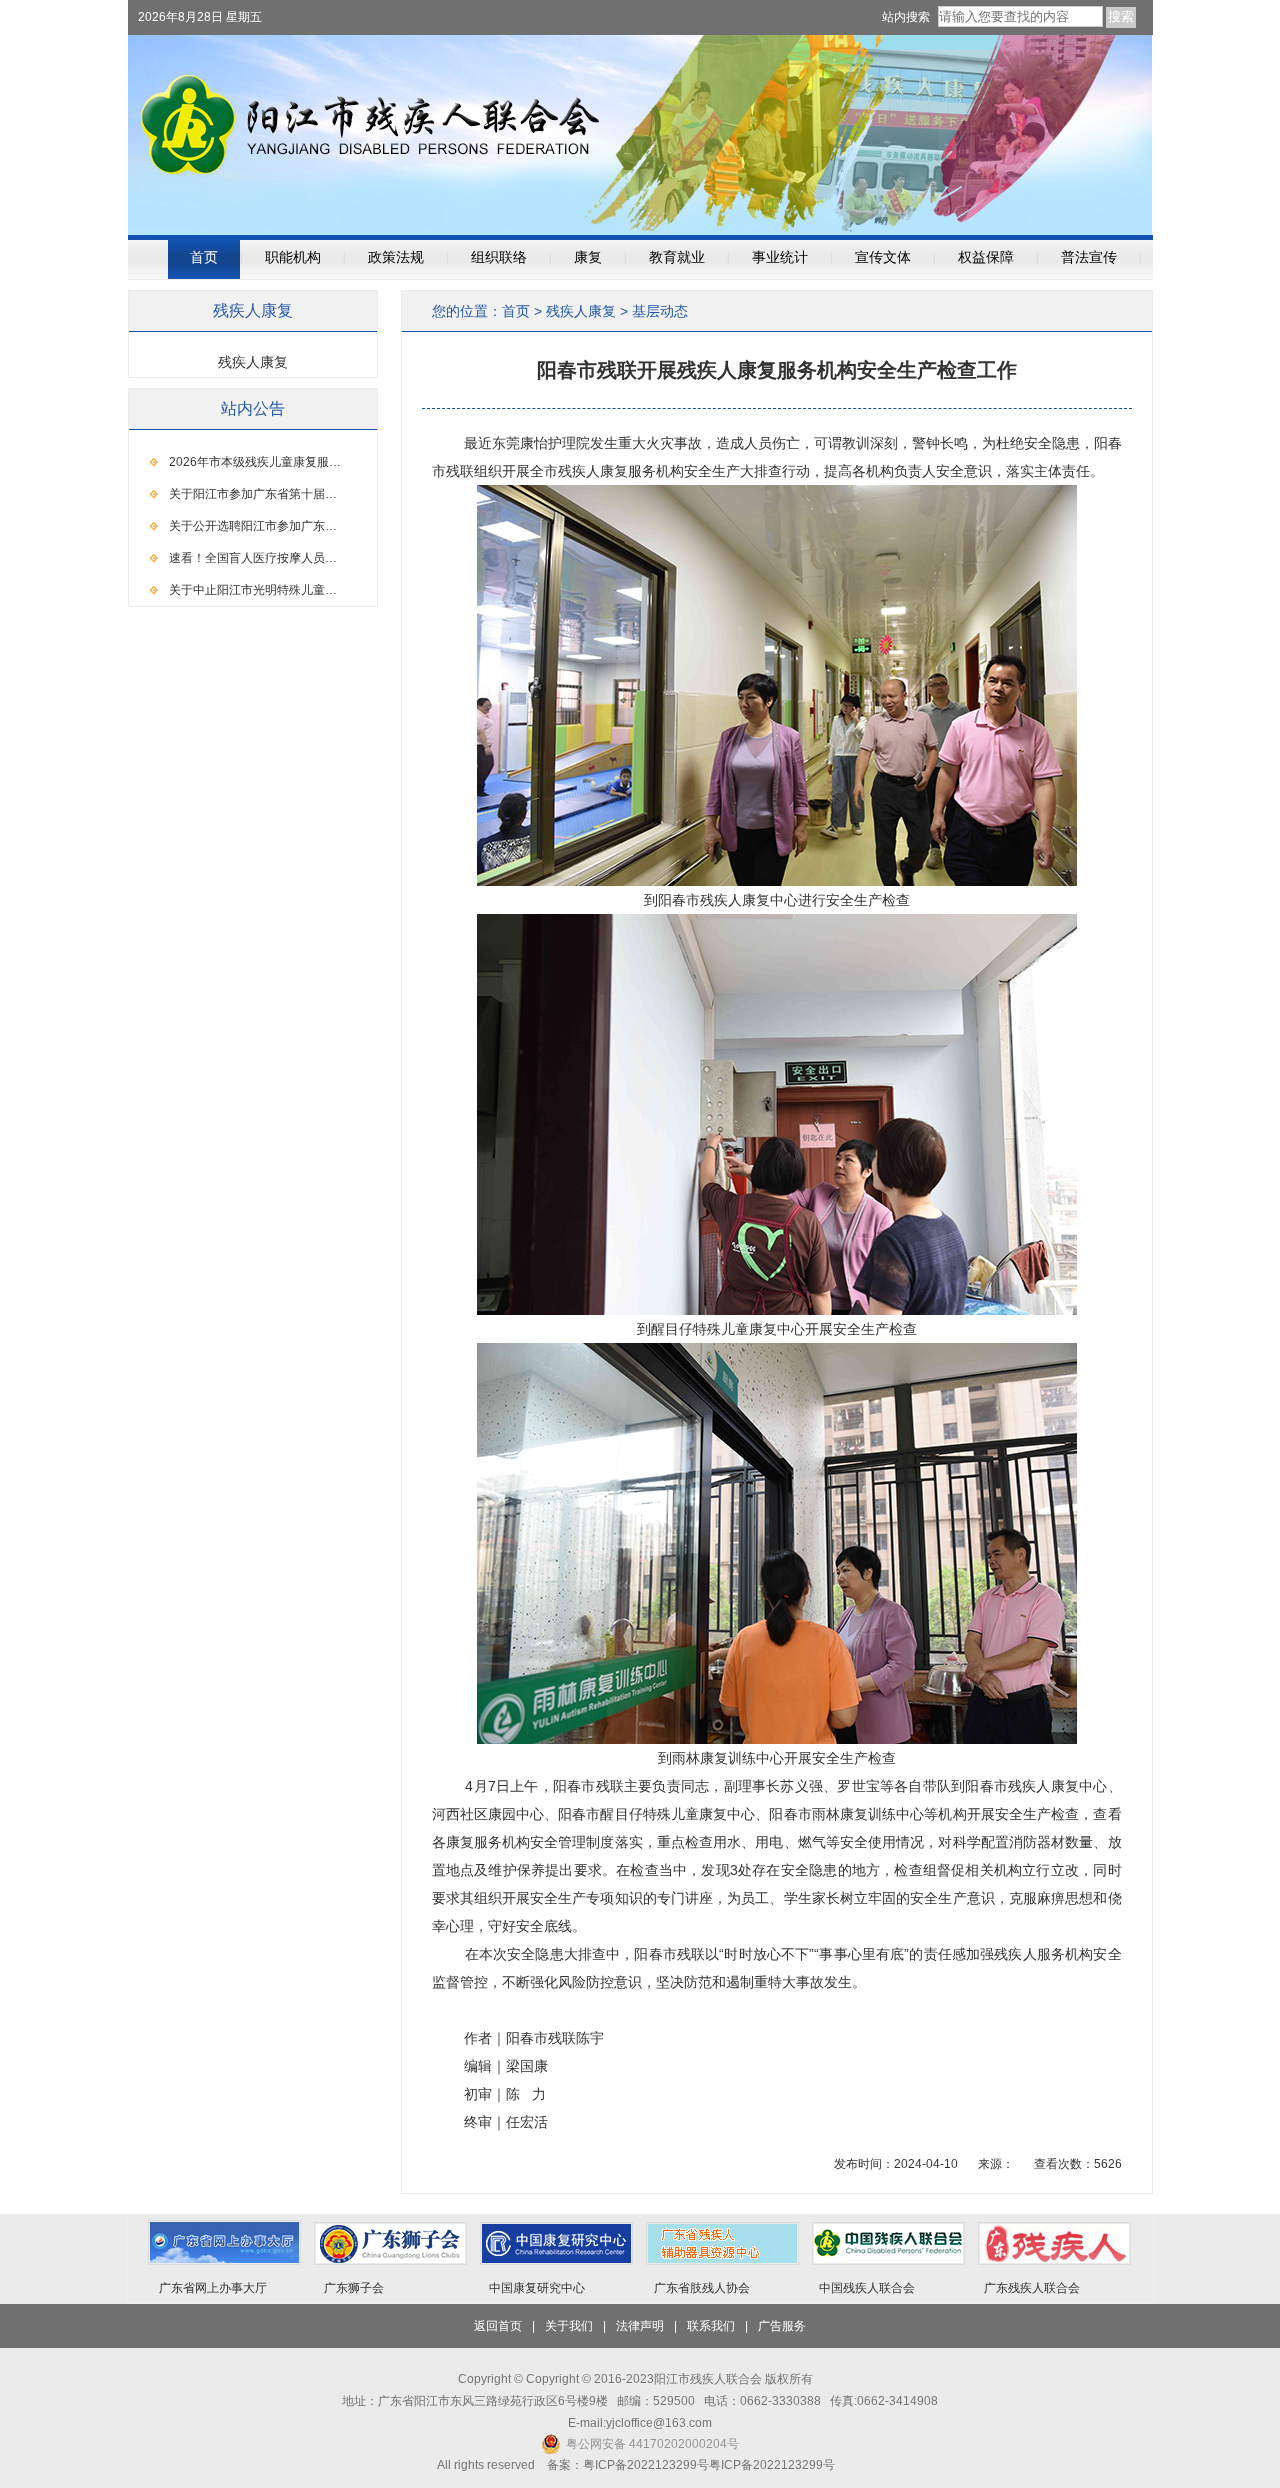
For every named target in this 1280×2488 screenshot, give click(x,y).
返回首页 (498, 2326)
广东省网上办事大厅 (213, 2288)
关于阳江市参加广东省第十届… (253, 494)
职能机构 (293, 257)
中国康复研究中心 (537, 2288)
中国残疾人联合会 (867, 2288)
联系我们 (711, 2326)
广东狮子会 (354, 2288)
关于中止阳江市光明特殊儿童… (253, 590)
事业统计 (780, 257)
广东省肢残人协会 (702, 2288)
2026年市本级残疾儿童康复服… (255, 462)
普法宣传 (1089, 257)
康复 (588, 257)
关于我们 (569, 2326)
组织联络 (499, 257)
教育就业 (677, 257)
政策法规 (396, 257)
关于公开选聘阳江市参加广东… (253, 526)
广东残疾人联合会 (1032, 2288)
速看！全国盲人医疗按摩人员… (253, 558)
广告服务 (782, 2326)
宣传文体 (883, 257)
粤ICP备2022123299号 (772, 2465)
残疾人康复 (581, 311)
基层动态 (660, 311)
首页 (204, 257)
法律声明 (640, 2326)
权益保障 (986, 257)
